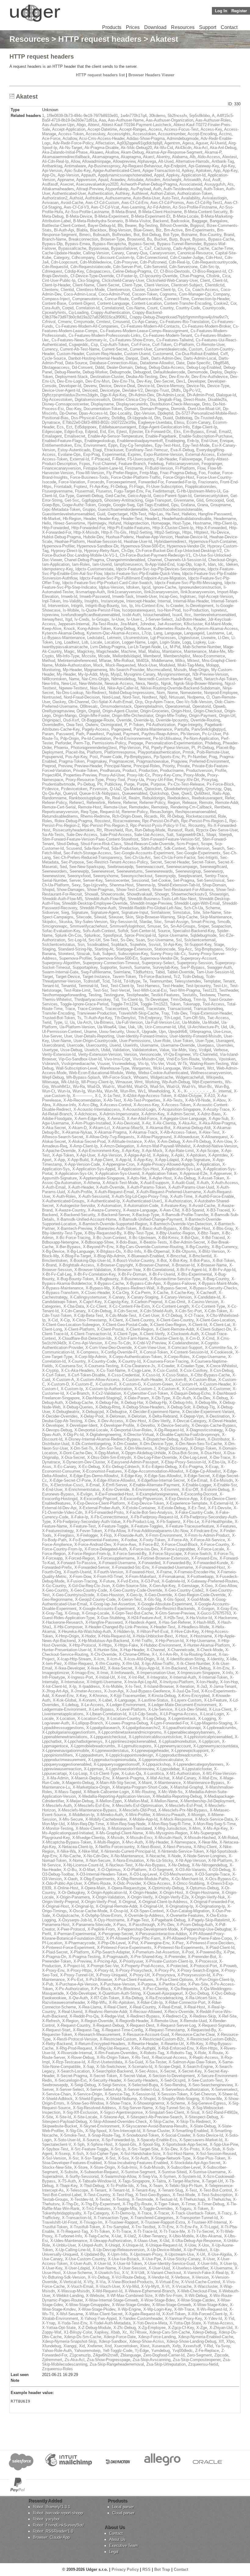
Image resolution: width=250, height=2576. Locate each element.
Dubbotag (184, 418)
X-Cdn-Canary (73, 1311)
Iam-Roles (81, 564)
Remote (206, 803)
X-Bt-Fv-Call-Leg (57, 1274)
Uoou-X (133, 1032)
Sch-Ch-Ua (193, 908)
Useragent (225, 1041)
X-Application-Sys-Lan (181, 1169)
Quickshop (159, 793)
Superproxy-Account (198, 958)
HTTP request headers (100, 39)
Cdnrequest (52, 271)
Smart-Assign (176, 922)
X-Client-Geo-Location (215, 1320)
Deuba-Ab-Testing (142, 377)
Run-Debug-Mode (150, 830)
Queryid (70, 793)
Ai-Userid (218, 143)
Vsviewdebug (124, 1064)
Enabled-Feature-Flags (62, 441)
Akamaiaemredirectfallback (66, 157)
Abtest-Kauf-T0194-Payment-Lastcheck (136, 125)
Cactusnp (162, 248)
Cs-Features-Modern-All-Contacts (150, 326)
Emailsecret (75, 436)
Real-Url (119, 798)
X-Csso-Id (151, 1375)
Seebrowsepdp (120, 867)
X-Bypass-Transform (60, 1293)
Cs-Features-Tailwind (175, 340)
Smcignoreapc (55, 926)
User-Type (204, 1041)
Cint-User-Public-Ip (59, 280)
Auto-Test (170, 198)
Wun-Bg (222, 1086)
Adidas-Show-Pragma (146, 138)
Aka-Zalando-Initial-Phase (65, 152)
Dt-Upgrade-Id (140, 418)
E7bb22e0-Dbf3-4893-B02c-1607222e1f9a (99, 422)
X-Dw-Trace (220, 1457)
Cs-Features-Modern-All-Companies (87, 326)
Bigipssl (197, 225)
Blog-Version (120, 230)
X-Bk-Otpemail (157, 1251)
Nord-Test (131, 697)
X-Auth (203, 1183)
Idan (212, 564)
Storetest (66, 954)
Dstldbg (118, 418)
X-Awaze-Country (70, 1210)
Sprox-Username (173, 935)
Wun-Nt (111, 1091)
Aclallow (70, 138)
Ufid (182, 1027)
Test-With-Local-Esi (150, 990)
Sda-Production (125, 848)
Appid (159, 175)
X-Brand (49, 1265)
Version (130, 1054)
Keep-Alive (52, 629)
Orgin (81, 711)
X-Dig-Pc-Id (73, 1435)
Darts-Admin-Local (200, 358)
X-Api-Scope (207, 1151)
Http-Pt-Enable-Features (129, 528)
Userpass (206, 1045)
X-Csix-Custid (165, 1370)
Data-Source (76, 363)
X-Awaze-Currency (104, 1210)
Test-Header (173, 986)
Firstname (134, 468)
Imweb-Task (123, 596)
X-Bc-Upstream (142, 1238)
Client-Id (220, 280)
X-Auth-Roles (64, 1196)
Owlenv (92, 725)
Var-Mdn (179, 1050)
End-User (209, 441)
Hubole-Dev (93, 537)
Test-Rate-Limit (77, 990)
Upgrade (149, 1032)
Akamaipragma (105, 157)
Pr (184, 757)
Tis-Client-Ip (132, 999)
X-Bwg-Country (216, 1279)
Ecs (60, 427)
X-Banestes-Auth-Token (115, 1228)
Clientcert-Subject (187, 285)
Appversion (86, 180)
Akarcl (149, 157)
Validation (121, 1050)
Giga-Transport (158, 500)
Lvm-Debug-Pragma (108, 647)
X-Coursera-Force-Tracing (166, 1361)
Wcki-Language (167, 1068)
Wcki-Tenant (194, 1068)
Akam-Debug (132, 152)
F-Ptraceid (101, 459)
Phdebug (213, 743)
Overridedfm (53, 725)
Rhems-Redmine (95, 816)
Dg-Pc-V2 (192, 390)
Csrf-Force (140, 345)
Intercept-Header (141, 601)
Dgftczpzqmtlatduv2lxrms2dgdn (70, 395)
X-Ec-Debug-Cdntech (121, 1467)
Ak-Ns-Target (71, 148)
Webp (131, 1073)
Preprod (49, 766)
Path (80, 734)
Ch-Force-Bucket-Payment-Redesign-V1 (155, 555)
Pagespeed (121, 729)
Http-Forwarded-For (88, 528)
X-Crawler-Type (190, 1366)
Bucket (161, 239)
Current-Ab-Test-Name (80, 349)
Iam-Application (56, 564)
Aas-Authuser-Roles (213, 120)
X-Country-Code (102, 1361)
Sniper (203, 926)
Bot (137, 235)
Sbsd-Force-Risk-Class (101, 844)
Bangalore (219, 221)
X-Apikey (161, 1155)
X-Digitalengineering (104, 1435)
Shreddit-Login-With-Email (197, 903)
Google (104, 505)
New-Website (91, 683)
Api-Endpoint (175, 166)
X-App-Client (102, 1160)
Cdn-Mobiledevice (96, 262)
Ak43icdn (183, 148)
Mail (142, 651)
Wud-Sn (157, 1086)
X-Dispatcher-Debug (160, 1439)
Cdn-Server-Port (127, 267)
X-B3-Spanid (193, 1210)
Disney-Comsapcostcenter (65, 404)
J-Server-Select (159, 619)
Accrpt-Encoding (202, 134)
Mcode (104, 656)
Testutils (189, 995)
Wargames (141, 1068)
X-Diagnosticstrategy (204, 1430)
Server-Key (93, 880)
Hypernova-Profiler (58, 546)
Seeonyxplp (165, 876)
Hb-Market (51, 519)
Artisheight (172, 180)
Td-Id (116, 981)
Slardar (145, 922)
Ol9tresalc (89, 706)
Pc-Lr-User (211, 734)
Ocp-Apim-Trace (159, 702)
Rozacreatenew (126, 821)
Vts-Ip (143, 1064)
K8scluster (193, 624)
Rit (162, 816)
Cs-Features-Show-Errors (132, 340)
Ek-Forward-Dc (158, 432)
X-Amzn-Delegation (117, 1146)
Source (164, 931)
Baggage (200, 221)
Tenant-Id (50, 986)
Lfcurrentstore (136, 638)
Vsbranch (50, 1064)
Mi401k (143, 661)
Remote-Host (90, 807)
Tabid (160, 972)
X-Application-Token (159, 1174)
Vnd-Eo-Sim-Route (183, 1059)
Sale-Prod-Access (116, 835)
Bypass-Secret (141, 244)
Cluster (138, 290)
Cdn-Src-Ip (209, 267)
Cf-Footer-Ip (127, 276)
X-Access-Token (176, 1105)
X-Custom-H (186, 1384)
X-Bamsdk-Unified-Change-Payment (150, 1219)
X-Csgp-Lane (139, 1370)
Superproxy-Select (158, 963)
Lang (158, 633)
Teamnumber (161, 981)
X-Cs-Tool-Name (111, 1370)
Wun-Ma (95, 1091)
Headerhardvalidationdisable (187, 519)
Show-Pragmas (100, 890)
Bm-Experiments (200, 230)
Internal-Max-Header (191, 601)
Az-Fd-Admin (159, 207)
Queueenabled (135, 793)
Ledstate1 (96, 638)
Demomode (198, 372)
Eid (103, 432)
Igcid (146, 587)
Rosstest (102, 821)
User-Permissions (135, 1041)
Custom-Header (70, 354)
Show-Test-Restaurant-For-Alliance (183, 890)
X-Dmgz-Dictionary (171, 1448)
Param (48, 734)
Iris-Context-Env (149, 606)
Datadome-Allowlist (157, 363)
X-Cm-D (193, 1338)
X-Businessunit (134, 1279)
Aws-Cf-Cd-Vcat (105, 207)
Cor (233, 303)
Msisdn (180, 670)
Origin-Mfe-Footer (94, 716)
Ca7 (148, 248)
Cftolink (213, 276)
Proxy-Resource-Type (85, 780)
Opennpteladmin (148, 706)
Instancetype (112, 601)
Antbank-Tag (223, 161)
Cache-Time (222, 248)
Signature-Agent (105, 912)
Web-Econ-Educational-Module (96, 1073)
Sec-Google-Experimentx (198, 853)
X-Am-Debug (169, 1141)
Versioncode (150, 1054)
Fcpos (85, 464)
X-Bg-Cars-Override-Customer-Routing (150, 1247)
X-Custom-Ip (72, 1389)
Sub (96, 954)
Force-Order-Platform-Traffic (136, 477)
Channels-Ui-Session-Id (185, 560)
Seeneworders (55, 871)
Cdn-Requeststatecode (91, 267)
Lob (85, 642)
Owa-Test (75, 725)
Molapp (212, 665)
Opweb (219, 706)
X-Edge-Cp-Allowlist (203, 1471)
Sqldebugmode (203, 935)
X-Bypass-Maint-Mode (218, 1283)
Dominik (178, 409)
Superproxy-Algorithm (61, 963)
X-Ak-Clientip (164, 1123)
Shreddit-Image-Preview (151, 903)
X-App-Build (78, 1160)
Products (112, 27)
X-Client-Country (140, 1320)
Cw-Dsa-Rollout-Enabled (197, 354)
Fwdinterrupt (164, 491)
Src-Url (95, 940)
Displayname (102, 404)
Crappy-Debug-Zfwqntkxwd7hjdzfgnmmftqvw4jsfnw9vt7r (179, 317)
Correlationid (113, 308)
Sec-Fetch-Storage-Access (87, 853)
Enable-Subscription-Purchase (206, 436)
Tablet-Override (180, 972)
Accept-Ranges (133, 129)
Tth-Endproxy (150, 1018)
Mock (98, 665)
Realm (134, 798)
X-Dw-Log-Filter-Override (155, 1457)
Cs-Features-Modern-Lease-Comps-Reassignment (144, 331)
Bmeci (85, 235)
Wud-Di (94, 1086)
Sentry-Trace (216, 876)
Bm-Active (173, 230)
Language (173, 633)
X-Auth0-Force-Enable (214, 1196)
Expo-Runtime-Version (163, 454)
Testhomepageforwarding (64, 995)
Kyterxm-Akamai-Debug (63, 633)
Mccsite (89, 656)
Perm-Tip (82, 743)
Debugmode (120, 372)
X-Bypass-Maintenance (63, 1288)
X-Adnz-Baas (209, 1114)
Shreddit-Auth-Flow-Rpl (105, 899)
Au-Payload (141, 189)
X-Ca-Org (120, 1293)
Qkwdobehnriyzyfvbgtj (184, 789)
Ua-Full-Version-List (162, 1022)
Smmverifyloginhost (127, 926)
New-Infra (50, 683)
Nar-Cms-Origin (95, 679)
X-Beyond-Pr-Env (98, 1247)
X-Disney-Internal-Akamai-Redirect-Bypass (102, 1439)
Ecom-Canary (198, 422)
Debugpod (142, 372)
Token (175, 1004)
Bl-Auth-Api (64, 230)
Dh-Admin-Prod (200, 395)
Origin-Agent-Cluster (120, 711)
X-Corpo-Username (209, 1357)
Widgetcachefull (190, 1077)
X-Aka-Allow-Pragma (217, 1123)
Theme (223, 995)
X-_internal (222, 1091)
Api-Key (228, 166)
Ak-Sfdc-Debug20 (136, 148)
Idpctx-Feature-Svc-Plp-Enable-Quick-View (142, 574)
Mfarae (105, 661)
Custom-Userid (137, 354)
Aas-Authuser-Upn (58, 125)
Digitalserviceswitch (92, 400)
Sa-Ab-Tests (53, 835)
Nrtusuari (177, 697)
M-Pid (175, 647)
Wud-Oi (141, 1086)
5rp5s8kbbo (200, 116)
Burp (173, 239)
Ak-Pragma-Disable (102, 148)
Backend (161, 221)
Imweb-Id (69, 596)
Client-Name (83, 285)
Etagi (97, 450)
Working (152, 1082)
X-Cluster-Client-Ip (167, 1338)
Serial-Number (54, 880)
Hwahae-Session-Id (104, 541)
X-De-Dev (202, 1398)
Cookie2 (221, 303)
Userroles (225, 1045)
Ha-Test (172, 514)
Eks (177, 432)
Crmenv (65, 322)
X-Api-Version (110, 1155)
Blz (159, 230)
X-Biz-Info (132, 1251)
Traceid (137, 1009)
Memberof (152, 656)
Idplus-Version (111, 587)
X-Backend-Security (78, 1215)
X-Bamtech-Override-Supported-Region (113, 1224)
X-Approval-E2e (193, 1174)
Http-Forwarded (55, 528)
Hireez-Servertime (69, 523)
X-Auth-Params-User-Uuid (191, 1187)
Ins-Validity (72, 601)
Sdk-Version (199, 848)
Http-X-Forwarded (211, 528)
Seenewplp (79, 871)
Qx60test (202, 793)
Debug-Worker (95, 372)
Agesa (188, 143)
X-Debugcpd (93, 1412)
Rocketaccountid (201, 816)
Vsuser (103, 1064)
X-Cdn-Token (216, 1311)
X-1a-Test (112, 1096)
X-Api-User (86, 1155)
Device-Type (218, 386)
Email (211, 432)
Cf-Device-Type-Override (92, 276)
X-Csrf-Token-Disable (86, 1375)
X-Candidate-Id (207, 1297)
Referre (114, 803)
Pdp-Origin (70, 738)
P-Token (136, 725)
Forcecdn (96, 482)
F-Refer (119, 459)
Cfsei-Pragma (192, 276)
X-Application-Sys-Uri (74, 1174)
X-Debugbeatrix (66, 1412)
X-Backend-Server (114, 1215)
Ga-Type (67, 496)
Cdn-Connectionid (152, 258)
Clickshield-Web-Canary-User (172, 280)
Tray (165, 1013)
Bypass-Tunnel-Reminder (179, 244)
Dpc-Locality (121, 413)
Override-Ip (144, 720)
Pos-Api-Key (76, 757)
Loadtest (72, 642)
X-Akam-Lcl (99, 1128)
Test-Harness (148, 986)
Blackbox (98, 230)
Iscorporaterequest (138, 610)
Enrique (227, 441)
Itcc (188, 615)
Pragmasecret (121, 761)
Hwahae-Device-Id (191, 537)
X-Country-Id (129, 1361)
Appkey (173, 175)
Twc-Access (218, 1018)
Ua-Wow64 (107, 1027)
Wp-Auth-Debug (176, 1082)
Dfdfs (176, 390)
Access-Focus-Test (181, 129)
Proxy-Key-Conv (167, 775)
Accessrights (119, 134)
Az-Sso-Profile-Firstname (195, 207)
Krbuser (144, 629)
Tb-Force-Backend (155, 977)
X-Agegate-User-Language (183, 1119)
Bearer (131, 225)
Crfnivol (49, 322)
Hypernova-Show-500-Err (143, 546)
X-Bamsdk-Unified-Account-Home (86, 1219)
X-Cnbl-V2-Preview (149, 1343)
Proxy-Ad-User (112, 775)
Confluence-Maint (146, 299)
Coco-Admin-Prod (114, 294)
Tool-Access (213, 1004)
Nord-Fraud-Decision (82, 697)
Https (187, 532)
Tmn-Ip (200, 999)
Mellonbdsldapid (127, 656)
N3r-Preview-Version (210, 674)
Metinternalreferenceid (77, 661)
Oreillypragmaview (58, 711)
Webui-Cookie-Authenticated (163, 1073)
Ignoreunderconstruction (200, 587)
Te (145, 981)
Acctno (225, 134)
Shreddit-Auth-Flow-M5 (62, 899)
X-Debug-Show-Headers (144, 1407)
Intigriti (77, 606)
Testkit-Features (165, 995)
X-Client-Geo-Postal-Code (125, 1325)
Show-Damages (71, 890)
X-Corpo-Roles (177, 1357)
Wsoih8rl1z (61, 1086)
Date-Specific (199, 363)
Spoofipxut (112, 935)
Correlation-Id (88, 308)
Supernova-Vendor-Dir (159, 958)
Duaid (168, 418)
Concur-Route (117, 299)
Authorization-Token (195, 193)
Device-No (196, 386)
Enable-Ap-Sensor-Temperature (115, 436)
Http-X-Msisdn (86, 532)
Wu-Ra (79, 1086)
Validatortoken (145, 1050)
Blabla (82, 230)
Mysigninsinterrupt (174, 674)
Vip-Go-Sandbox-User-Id (80, 1059)
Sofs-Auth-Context (99, 931)
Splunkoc (92, 935)
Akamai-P (213, 152)
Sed (63, 867)
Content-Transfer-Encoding (188, 303)
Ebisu (179, 422)
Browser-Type (113, 239)
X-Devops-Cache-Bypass (214, 1425)
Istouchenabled (156, 615)
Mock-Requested (120, 665)
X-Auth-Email (54, 1187)
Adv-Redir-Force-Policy (73, 143)
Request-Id (110, 812)
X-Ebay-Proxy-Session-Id (183, 1462)
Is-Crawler (175, 606)
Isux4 (177, 615)
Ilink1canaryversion (124, 592)
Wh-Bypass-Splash (83, 1077)
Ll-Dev (223, 638)
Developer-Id (70, 386)
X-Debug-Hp (156, 1402)
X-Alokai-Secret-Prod (87, 1141)
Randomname (54, 798)
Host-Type (182, 523)
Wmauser (124, 1082)
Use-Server (52, 1036)
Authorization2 (55, 198)
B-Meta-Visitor (138, 221)
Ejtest (122, 432)
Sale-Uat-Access (149, 835)
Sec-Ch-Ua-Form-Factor (174, 857)
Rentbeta (222, 807)
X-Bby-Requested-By (103, 1233)
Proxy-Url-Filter (159, 780)
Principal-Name (118, 766)
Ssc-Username (160, 940)
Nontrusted (52, 697)
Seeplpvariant (190, 876)
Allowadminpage (96, 161)
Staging (49, 949)
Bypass (199, 239)
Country (167, 308)
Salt (170, 835)
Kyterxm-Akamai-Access (216, 629)
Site (196, 912)
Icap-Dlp (184, 564)
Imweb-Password (95, 596)
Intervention (58, 606)
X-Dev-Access (110, 1421)
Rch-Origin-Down (127, 816)
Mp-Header (72, 670)
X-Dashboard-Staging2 (102, 1398)
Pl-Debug (206, 748)
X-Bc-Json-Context (109, 1238)
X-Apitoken (196, 1155)
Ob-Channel (79, 702)
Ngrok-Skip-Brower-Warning (198, 683)
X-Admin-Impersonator (119, 1114)
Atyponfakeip (117, 189)
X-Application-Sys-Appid (94, 1169)
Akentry (163, 157)
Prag (213, 757)
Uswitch (91, 1050)
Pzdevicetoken (74, 789)
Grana (203, 505)
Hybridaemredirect (170, 541)
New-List (69, 683)
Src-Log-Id (77, 940)
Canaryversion (162, 253)
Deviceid (90, 390)
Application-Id (193, 175)
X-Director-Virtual (139, 1435)
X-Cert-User (149, 1315)
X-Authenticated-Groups (63, 1201)
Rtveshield (114, 830)
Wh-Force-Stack (117, 1077)
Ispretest (219, 610)
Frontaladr (63, 487)
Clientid (67, 290)
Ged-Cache (115, 496)
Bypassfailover (124, 248)
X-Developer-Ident (82, 1425)
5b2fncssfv (177, 116)
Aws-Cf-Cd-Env (135, 203)
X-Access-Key (146, 1105)
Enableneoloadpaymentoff (140, 441)
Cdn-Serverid (155, 267)
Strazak (83, 954)
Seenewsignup (188, 871)
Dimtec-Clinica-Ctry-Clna (134, 400)
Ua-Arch (84, 1022)
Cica (226, 276)
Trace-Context (90, 1009)
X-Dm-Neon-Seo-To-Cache (199, 1444)
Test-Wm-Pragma (185, 990)
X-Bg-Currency (224, 1247)
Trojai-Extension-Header (211, 1013)
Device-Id (146, 386)
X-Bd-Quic (190, 1238)
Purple (143, 784)
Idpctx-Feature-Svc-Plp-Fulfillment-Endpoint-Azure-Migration (133, 578)
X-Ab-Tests (173, 1100)
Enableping (175, 441)
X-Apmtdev (218, 1155)
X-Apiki (177, 1155)
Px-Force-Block (220, 784)
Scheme (213, 908)
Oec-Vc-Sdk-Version (194, 702)
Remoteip (160, 807)
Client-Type (132, 285)
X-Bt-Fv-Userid (162, 1274)
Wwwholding (159, 1091)
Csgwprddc (79, 345)
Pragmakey (97, 761)
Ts (79, 1018)
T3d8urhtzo (143, 972)
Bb (120, 225)
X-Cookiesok (222, 1352)
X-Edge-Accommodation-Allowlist (154, 1471)
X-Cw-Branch (78, 1393)
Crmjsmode (84, 322)
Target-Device (68, 977)
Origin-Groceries (155, 711)
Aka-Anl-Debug (223, 148)
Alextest (230, 157)
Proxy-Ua (136, 780)
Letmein (114, 638)
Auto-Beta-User (146, 198)
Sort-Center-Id (143, 931)
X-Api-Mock (152, 1151)
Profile (221, 770)
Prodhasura (110, 770)
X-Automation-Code (141, 1206)
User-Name (61, 1041)
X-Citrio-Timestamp (89, 1320)
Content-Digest (82, 303)
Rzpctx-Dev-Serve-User (217, 830)
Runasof (175, 830)
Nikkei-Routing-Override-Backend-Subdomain (180, 688)
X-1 (98, 1096)
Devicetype (110, 390)
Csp (94, 345)
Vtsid (171, 1064)
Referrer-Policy (152, 803)
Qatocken (153, 789)
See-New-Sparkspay (87, 867)
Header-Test (132, 519)
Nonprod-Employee (221, 693)
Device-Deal (124, 386)
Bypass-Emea (77, 244)
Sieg (65, 912)
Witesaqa (50, 1082)
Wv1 (142, 1091)
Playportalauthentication (159, 752)
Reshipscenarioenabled (196, 812)
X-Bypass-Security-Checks (213, 1288)
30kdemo (157, 116)
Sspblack (119, 945)
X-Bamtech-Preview (74, 1228)
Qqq (227, 789)
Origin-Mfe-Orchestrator (132, 716)
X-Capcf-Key (90, 1302)
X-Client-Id (198, 1325)
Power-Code (111, 757)
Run (129, 830)
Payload (114, 734)
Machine (129, 651)
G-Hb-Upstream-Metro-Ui (199, 491)
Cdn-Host (214, 258)
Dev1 (181, 381)
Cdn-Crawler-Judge (187, 258)
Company (221, 294)
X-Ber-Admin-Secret (187, 1242)
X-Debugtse (116, 1412)
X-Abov (219, 1100)
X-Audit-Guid (183, 1183)
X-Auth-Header (81, 1187)
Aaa (102, 120)
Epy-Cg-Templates (136, 445)
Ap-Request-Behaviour (142, 166)
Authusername (118, 198)
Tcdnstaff (91, 981)
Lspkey (200, 642)
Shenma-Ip (146, 885)
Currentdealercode (170, 349)
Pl (193, 748)
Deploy (216, 372)
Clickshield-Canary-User (123, 280)
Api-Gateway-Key (204, 166)
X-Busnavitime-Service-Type (175, 1279)
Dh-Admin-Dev (141, 395)
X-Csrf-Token (54, 1375)
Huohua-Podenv (120, 537)
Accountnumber (172, 134)
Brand (229, 235)
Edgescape (52, 432)
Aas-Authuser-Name (126, 120)
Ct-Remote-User (210, 345)
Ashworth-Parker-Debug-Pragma (149, 184)
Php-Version (130, 748)
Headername (225, 519)
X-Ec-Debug (89, 1467)
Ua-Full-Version (129, 1022)
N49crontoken (54, 679)
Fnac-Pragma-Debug (178, 473)
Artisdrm (153, 180)
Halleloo (189, 514)
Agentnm (172, 143)
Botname (189, 235)
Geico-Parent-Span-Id (172, 496)
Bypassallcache (72, 248)
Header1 (152, 519)
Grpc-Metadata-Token (61, 509)
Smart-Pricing (203, 922)
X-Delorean (116, 1416)
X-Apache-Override (59, 1151)
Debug (141, 367)
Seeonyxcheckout (137, 876)
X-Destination (218, 1416)
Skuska (66, 922)
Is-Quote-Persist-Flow (100, 610)
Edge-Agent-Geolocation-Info (164, 427)
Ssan (140, 940)
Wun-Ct (49, 1091)
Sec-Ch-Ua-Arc (138, 857)
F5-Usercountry (141, 459)
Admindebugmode (183, 138)
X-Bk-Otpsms (184, 1251)
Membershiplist (177, 656)
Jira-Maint (129, 624)
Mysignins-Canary (139, 674)
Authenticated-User (69, 193)
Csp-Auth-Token (114, 345)
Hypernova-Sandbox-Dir (98, 546)
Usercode (75, 1045)
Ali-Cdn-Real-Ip (55, 161)
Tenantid (68, 986)
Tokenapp (191, 1004)
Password (65, 734)
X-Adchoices (86, 1114)
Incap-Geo (168, 596)
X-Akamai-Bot (158, 1128)
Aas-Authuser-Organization (170, 120)
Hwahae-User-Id (138, 541)
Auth (157, 189)
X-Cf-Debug (172, 1315)
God (230, 500)
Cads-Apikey (184, 248)
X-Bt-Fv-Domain (132, 1274)
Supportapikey (85, 967)
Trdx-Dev (179, 1013)
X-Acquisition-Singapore (179, 1109)
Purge (129, 784)
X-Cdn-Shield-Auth (156, 1311)
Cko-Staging (89, 280)
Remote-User (115, 807)
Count (152, 308)
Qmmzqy (213, 789)
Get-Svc (72, 500)
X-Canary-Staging (143, 1297)
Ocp (139, 702)
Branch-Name (54, 239)
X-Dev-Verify (159, 1421)
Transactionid (179, 1009)
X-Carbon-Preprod (146, 1302)
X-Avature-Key (173, 1206)
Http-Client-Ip (225, 523)
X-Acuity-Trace (216, 1109)
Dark (145, 358)
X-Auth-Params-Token (146, 1187)
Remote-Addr (227, 803)
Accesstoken (144, 134)
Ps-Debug (86, 784)
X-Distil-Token (193, 1439)
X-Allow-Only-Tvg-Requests (110, 1137)
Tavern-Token (124, 977)
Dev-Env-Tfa (123, 381)
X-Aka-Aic (187, 1123)
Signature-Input (135, 912)
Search (218, 848)
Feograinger (212, 464)
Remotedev (139, 807)
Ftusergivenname (57, 491)
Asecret (67, 184)
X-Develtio (146, 1425)
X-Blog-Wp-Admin (109, 1256)
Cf (156, 271)
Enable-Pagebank (161, 436)
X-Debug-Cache (79, 1402)
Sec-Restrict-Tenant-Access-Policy (117, 862)
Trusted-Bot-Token (58, 1018)
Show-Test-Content (133, 890)
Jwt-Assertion (169, 624)
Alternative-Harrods (193, 161)
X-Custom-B (176, 1380)
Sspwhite (138, 945)
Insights (91, 601)
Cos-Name (136, 308)
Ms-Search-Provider (127, 670)
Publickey (113, 784)
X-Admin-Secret (181, 1114)
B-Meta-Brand (124, 212)
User (68, 1036)
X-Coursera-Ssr (69, 1366)
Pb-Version (190, 734)
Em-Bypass (194, 432)
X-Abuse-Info (64, 1105)
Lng (58, 642)
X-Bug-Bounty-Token (75, 1279)
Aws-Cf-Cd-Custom (102, 203)
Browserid (136, 239)
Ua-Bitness (104, 1022)
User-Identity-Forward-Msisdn (195, 1036)
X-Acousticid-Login (139, 1109)
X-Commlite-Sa (218, 1348)
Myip (104, 674)
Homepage (161, 523)
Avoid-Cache (72, 203)
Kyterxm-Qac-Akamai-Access (113, 633)
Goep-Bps (51, 505)
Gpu (175, 505)
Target (48, 977)
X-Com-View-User (150, 1348)
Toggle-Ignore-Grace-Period (84, 1004)
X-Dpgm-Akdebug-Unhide (144, 1453)
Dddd (100, 367)
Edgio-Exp (73, 432)
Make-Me (217, 651)
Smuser (154, 926)
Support (208, 27)
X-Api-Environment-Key (99, 1151)
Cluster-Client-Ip (161, 290)
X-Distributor (218, 1439)
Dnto (206, 404)
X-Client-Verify (152, 1334)
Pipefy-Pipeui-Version (170, 748)
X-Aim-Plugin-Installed (91, 1123)
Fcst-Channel (104, 464)
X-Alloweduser (186, 1137)
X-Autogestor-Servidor (75, 1206)
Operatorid (202, 706)
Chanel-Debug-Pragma (84, 560)
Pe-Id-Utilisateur (167, 738)
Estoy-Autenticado (74, 450)
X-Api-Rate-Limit (179, 1151)
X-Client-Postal (110, 1329)
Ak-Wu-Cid (163, 148)
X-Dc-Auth (182, 1398)
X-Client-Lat (220, 1325)
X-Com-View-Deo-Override (109, 1348)
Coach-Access (205, 290)
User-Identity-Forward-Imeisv (142, 1036)
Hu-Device (220, 532)
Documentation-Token (103, 409)
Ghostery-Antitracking (123, 500)
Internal (164, 601)
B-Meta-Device (79, 216)
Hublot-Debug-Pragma (61, 537)
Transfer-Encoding (58, 1013)
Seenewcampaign (182, 867)
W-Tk (182, 1064)
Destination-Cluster (107, 377)
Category (61, 258)
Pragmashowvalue (152, 761)
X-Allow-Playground (154, 1137)
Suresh (125, 967)
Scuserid (74, 848)
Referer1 (77, 803)
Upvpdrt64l (178, 1032)
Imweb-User (146, 596)
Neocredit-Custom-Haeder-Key (164, 679)
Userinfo (130, 1045)
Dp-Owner (68, 413)
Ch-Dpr (127, 551)
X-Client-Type (125, 1334)
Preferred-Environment (209, 761)
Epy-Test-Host (168, 445)
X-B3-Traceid (218, 1210)
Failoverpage (191, 459)
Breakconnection (83, 239)
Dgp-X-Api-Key (113, 395)
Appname (66, 180)
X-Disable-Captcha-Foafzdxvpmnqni (188, 1435)
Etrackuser (114, 450)
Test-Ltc (220, 986)
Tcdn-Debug (193, 977)
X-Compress (87, 1352)
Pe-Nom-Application (201, 738)
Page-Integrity (190, 725)
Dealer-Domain (120, 367)
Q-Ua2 (115, 789)
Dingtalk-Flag (170, 400)
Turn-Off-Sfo (194, 1018)
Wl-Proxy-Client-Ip (97, 1082)
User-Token (183, 1041)
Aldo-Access (209, 157)
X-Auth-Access (225, 1183)
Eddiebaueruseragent (118, 427)
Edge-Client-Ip (205, 427)
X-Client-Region (140, 1329)
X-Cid (53, 1320)
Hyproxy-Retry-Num (102, 551)
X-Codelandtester (183, 1343)
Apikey (188, 171)
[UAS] (35, 22)
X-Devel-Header (222, 1421)
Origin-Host (181, 711)
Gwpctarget (118, 514)
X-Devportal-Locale (91, 1430)
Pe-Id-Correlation (96, 738)
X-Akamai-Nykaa (77, 1132)
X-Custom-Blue (202, 1380)
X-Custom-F (106, 1384)
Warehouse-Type (114, 1068)
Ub (140, 1027)
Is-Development (200, 606)
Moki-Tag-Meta (191, 665)
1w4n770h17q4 (134, 116)
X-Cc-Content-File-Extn (129, 1306)
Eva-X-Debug (182, 450)
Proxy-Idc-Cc (138, 775)
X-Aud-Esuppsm (155, 1183)
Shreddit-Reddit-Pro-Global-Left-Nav (150, 908)
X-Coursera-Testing (101, 1366)
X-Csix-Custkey (194, 1370)
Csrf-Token (162, 345)
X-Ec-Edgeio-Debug (159, 1467)
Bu (149, 239)
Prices (133, 27)
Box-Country (211, 235)
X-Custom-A (63, 1380)
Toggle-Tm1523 (154, 1004)
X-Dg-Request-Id (169, 1430)
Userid (115, 1045)
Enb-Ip (193, 441)
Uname (90, 1032)
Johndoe (147, 624)
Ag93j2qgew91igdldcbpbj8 (139, 143)
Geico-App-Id (139, 496)
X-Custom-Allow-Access (98, 1380)
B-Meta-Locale (186, 216)
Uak (132, 1027)
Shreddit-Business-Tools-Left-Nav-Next (162, 899)
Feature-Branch (132, 464)
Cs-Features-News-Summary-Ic (79, 340)
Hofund (115, 523)
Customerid (163, 354)
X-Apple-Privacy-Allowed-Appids (165, 1164)
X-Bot (162, 1261)
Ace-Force (51, 138)
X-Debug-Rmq (108, 1407)
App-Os (49, 175)
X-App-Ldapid (167, 1160)
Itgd (69, 619)
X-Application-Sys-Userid (117, 1174)
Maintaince (172, 651)
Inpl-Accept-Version (216, 596)
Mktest (193, 661)
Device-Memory (170, 386)
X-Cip (65, 1320)
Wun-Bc (205, 1086)
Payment (131, 734)
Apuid (103, 180)
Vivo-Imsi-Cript (117, 1059)
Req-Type (89, 812)
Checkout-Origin (222, 560)
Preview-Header (88, 766)
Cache (204, 248)
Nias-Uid (97, 688)
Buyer (185, 239)
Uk (232, 1027)
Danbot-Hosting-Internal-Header (96, 358)
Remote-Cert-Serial (59, 807)
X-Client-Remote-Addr (175, 1329)
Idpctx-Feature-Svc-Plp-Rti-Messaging (188, 583)
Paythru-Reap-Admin (160, 734)
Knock (69, 629)
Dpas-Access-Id (93, 413)
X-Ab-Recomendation (82, 1100)
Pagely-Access (95, 729)
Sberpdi (225, 835)
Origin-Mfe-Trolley (171, 716)
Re (107, 798)
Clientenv (50, 290)
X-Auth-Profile (80, 1192)
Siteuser (116, 917)
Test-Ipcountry (198, 986)
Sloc (158, 922)
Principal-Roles (147, 766)
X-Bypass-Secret (172, 1288)
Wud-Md (125, 1086)
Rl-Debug (175, 816)
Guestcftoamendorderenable (123, 509)
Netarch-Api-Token (221, 679)
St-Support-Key (198, 945)
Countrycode (214, 308)
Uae (122, 1027)
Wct (211, 1068)
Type (58, 1022)
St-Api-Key (173, 945)
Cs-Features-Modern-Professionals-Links (105, 335)
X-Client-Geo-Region (168, 1325)
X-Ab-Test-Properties (142, 1100)
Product (129, 770)
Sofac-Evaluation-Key (61, 931)
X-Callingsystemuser (88, 1297)
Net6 (198, 679)
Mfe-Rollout (124, 661)
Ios (124, 606)
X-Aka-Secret (54, 1128)
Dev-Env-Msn (97, 381)
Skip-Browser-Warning (155, 917)
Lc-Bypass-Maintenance (63, 638)
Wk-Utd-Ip (70, 1082)
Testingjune (114, 995)
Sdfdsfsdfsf (151, 848)
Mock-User (147, 665)
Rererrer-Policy (135, 812)
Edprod (91, 432)
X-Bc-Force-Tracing (73, 1238)
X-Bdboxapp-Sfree (97, 1242)
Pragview (179, 761)
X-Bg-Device (53, 1251)
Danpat (132, 358)
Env (78, 445)
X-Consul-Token (154, 1352)
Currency (50, 349)
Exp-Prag (91, 454)
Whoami (141, 1077)
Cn (180, 290)
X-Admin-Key (153, 1114)
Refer (230, 798)
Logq (187, 642)
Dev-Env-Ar (179, 377)
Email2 (225, 432)
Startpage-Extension (134, 949)
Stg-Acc (185, 949)
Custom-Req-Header (104, 354)
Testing (95, 995)
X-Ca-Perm (141, 1293)
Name (74, 679)
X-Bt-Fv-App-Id (222, 1270)
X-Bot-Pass (200, 1261)
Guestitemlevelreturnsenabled (68, 514)
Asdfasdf (50, 184)
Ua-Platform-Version (77, 1027)
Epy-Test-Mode (196, 445)
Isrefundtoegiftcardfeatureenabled (90, 615)
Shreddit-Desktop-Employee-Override (95, 903)
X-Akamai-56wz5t (128, 1128)
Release (189, 803)
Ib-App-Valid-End (160, 564)
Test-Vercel (120, 990)
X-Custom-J (145, 1389)
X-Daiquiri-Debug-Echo (190, 1393)
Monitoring (51, 670)
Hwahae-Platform (70, 541)
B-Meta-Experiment (112, 216)
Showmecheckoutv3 (189, 894)
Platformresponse (120, 752)
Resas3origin (161, 812)
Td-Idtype (132, 981)
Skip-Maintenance (216, 917)
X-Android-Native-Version (215, 1146)
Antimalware (75, 166)
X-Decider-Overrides (60, 1416)
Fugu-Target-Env (129, 491)
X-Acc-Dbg (88, 1105)
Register (239, 11)
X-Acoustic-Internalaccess (97, 1109)
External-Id (79, 459)
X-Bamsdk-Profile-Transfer (185, 1215)
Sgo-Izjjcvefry (95, 885)
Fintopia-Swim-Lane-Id (103, 468)
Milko (180, 661)
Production (148, 770)
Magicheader (107, 651)
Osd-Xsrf (71, 720)
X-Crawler (166, 1366)
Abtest (94, 125)
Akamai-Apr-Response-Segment (174, 152)
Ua (72, 1022)
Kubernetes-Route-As (172, 629)
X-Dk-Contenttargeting (91, 1444)
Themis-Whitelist (57, 999)
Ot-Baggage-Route (98, 720)
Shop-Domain (214, 885)
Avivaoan (50, 203)
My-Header (66, 674)
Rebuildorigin (154, 798)
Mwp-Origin (199, 670)
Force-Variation (72, 482)
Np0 (163, 697)
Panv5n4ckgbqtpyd (208, 729)
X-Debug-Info (181, 1402)
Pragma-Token (72, 761)
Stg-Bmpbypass (209, 949)
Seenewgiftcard (213, 867)
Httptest (201, 532)
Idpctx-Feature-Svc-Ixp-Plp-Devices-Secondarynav (161, 569)
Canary (118, 253)
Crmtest (103, 322)
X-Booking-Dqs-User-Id (90, 1261)
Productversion (199, 770)
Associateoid (191, 184)
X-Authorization (178, 1201)
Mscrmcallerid (159, 670)
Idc (221, 564)
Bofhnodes (122, 235)
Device (105, 386)
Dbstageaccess (56, 367)
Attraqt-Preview (90, 189)
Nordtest (150, 697)
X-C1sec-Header (95, 1293)
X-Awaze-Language (140, 1210)
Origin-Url (227, 716)
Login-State (170, 642)
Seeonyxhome (106, 876)
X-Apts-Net (137, 1178)
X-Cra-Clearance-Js (138, 1366)
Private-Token (85, 770)
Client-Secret (108, 285)
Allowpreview (124, 161)
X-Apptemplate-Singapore (102, 1178)
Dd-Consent (82, 367)
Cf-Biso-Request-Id (209, 271)
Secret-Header (177, 862)
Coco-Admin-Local (80, 294)
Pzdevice (50, 789)
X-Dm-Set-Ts (82, 1448)
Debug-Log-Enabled (204, 367)
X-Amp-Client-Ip (84, 1146)
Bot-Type (171, 235)
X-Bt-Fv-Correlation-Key (95, 1274)
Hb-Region (72, 519)
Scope (207, 844)
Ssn (81, 945)
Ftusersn (104, 491)
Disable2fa (217, 400)
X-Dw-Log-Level (193, 1457)
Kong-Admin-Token (94, 629)
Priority (169, 766)
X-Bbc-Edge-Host (195, 1228)
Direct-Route (195, 400)
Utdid (105, 1050)
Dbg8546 (221, 363)
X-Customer (220, 1389)
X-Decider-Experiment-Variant (208, 1412)
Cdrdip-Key (74, 271)
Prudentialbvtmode (59, 784)
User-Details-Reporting (94, 1036)
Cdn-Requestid (55, 267)
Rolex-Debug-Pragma (73, 821)
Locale (96, 642)
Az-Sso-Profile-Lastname (87, 212)
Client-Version (156, 285)
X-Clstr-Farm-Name (131, 1338)
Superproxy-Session (195, 963)
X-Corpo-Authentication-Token (135, 1357)
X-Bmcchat (176, 1256)
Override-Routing (205, 720)
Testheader (229, 990)
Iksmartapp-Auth (90, 592)
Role (222, 816)
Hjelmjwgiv (97, 523)
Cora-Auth (51, 308)
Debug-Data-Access (166, 367)
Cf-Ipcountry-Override (159, 276)
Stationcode (165, 949)
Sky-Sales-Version (91, 922)
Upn (162, 1032)
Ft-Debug (119, 487)
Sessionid (140, 880)
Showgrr (162, 894)
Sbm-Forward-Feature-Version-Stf (170, 839)
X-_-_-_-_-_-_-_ (197, 1091)
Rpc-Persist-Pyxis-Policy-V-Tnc (158, 825)
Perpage (136, 743)
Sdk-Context (175, 848)
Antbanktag (52, 166)
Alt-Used (166, 161)
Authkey (122, 193)
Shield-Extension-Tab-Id (179, 885)
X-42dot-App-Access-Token (147, 1096)
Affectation (105, 143)
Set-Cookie (161, 880)
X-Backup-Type (146, 1215)
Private (183, 766)
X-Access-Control (116, 1105)
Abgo (81, 125)
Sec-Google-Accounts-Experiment (144, 853)
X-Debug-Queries (78, 1407)
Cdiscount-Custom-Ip (116, 258)
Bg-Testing (148, 225)
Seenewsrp (213, 871)
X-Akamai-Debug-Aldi (192, 1128)
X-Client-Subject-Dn (214, 1329)
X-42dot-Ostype (188, 1096)
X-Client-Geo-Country (175, 1320)
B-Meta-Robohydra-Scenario (98, 221)
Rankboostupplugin (86, 798)
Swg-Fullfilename (96, 972)
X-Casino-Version (203, 1302)
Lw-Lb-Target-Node (144, 647)
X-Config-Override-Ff (119, 1352)
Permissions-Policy (109, 743)
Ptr (100, 784)
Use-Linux (222, 1032)
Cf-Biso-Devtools (175, 271)
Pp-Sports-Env (166, 757)
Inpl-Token (51, 601)
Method (49, 661)
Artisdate (135, 180)
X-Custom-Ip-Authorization (109, 1389)
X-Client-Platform (79, 1329)
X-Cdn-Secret (126, 1311)
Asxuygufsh (215, 184)
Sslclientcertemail (200, 940)
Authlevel (140, 193)
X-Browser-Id (183, 1265)
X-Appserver (221, 1174)
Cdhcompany (83, 258)
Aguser (202, 143)
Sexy (76, 885)
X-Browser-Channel (152, 1265)
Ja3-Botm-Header (190, 619)
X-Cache (161, 1293)
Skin (129, 917)
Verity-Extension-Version (100, 1054)
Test (104, 986)
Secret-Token (204, 862)
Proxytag (209, 780)
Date (180, 363)
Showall (91, 894)
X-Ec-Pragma (191, 1467)
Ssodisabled (98, 945)
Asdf (216, 180)
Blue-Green (143, 230)
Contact (229, 27)
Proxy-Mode (194, 775)
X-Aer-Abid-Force (142, 1119)
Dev (163, 377)
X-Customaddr (195, 1389)
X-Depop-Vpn (192, 1416)
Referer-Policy (54, 803)
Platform (94, 752)
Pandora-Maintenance (153, 729)
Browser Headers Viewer (151, 75)
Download (155, 27)
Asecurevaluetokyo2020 (97, 184)
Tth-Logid (172, 1018)
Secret (156, 862)
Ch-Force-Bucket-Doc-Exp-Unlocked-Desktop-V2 (179, 551)
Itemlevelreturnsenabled (215, 615)
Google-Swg (124, 505)
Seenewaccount (150, 867)
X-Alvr (150, 1141)
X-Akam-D (77, 1128)
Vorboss (209, 1059)
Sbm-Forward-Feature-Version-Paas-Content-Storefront (90, 839)
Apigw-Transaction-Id (161, 171)
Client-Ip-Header (56, 285)
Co (187, 290)
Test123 (209, 990)
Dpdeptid (165, 413)
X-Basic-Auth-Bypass (158, 1228)
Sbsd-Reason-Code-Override (149, 844)
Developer (196, 381)
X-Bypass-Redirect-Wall (133, 1288)
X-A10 (209, 1096)
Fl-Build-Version (159, 468)
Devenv (90, 386)
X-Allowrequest (214, 1137)
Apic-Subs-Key (77, 171)
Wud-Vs (189, 1086)
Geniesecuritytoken (211, 496)
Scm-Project (187, 844)
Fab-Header (167, 459)
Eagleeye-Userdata (155, 422)
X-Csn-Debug (221, 1370)
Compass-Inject (56, 299)
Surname (142, 967)
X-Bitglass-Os (109, 1251)
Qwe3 (186, 793)
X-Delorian (137, 1416)
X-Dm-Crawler (125, 1444)
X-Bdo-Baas (127, 1242)
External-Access (200, 454)
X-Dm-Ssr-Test (109, 1448)
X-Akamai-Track (143, 1132)
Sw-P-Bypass (193, 967)
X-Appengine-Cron (118, 1164)
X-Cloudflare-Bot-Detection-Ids (85, 1338)
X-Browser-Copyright (115, 1265)
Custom (196, 349)
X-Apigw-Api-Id (137, 1155)
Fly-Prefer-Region (122, 473)
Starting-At (104, 949)
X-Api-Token (63, 1155)
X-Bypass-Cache (109, 1283)
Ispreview (50, 615)
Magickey (86, 651)
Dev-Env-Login (70, 381)
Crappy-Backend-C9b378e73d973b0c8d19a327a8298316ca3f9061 (102, 315)
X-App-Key (143, 1160)
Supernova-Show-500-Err (116, 958)
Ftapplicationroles (201, 487)
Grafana (188, 505)
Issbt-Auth (131, 615)
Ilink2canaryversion (161, 592)
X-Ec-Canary (65, 1467)
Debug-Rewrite (67, 372)
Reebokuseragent (207, 798)
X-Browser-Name (212, 1265)
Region (174, 803)
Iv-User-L (135, 619)
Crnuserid (121, 322)
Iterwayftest (52, 619)
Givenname (184, 500)
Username (149, 1045)
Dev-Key (144, 381)
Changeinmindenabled (126, 560)
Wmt (139, 1082)
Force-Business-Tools (89, 477)
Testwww (207, 995)
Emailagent (52, 436)
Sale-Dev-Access (82, 835)
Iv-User (118, 619)
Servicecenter (117, 880)
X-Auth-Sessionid (94, 1196)
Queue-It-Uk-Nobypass (99, 793)
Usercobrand (53, 1045)
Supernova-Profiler (75, 958)
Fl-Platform (185, 468)
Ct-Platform (184, 345)
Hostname (202, 523)
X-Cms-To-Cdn (118, 1343)
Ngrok (166, 683)
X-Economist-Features (102, 1471)
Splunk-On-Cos (68, 935)
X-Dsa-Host (211, 1453)
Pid (146, 748)
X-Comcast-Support (185, 1348)
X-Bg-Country (197, 1247)
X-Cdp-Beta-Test (88, 1315)
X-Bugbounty (107, 1279)
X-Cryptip (50, 1370)
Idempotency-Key (57, 569)
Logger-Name (134, 642)
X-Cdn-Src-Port (188, 1311)
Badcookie (180, 221)
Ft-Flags (137, 487)
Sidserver (50, 912)
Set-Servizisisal (211, 880)
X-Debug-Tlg (204, 1407)
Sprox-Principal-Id (140, 935)
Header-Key (108, 519)
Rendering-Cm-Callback (191, 807)
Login (153, 642)
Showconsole (112, 894)
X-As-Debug (185, 1178)
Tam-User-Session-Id (215, 972)
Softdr (123, 931)
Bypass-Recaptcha (109, 244)
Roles (47, 821)
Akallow (112, 152)
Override (124, 720)
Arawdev (118, 180)
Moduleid (167, 665)
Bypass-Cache (221, 239)
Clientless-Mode (90, 290)
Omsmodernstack (116, 706)
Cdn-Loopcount (64, 262)
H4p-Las (156, 514)
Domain (131, 409)
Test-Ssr (100, 990)
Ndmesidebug (123, 679)
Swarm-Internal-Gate (60, 972)
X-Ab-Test (112, 1100)
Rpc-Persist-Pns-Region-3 (105, 825)
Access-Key (211, 129)
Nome (173, 693)
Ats (230, 184)
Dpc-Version (145, 413)
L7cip (146, 633)
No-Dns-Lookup (70, 693)
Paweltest (95, 734)
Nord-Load (111, 697)
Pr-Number (197, 757)
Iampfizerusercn (128, 564)
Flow (201, 468)
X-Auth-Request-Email (114, 1192)
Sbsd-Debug (67, 844)
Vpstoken (227, 1059)
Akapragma (131, 157)
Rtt (99, 830)
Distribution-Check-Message (175, 404)
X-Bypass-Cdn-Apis (144, 1283)
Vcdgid (205, 1050)
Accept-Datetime (102, 129)
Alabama (180, 157)
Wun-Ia (64, 1091)
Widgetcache (162, 1077)
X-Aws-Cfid (169, 1210)
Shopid (48, 890)
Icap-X (200, 564)
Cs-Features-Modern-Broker (206, 326)
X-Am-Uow (222, 1141)
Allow (75, 161)
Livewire (208, 638)
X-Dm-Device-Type (156, 1444)
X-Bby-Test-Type (139, 1233)
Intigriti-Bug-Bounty (102, 606)
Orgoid (94, 711)
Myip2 (116, 674)
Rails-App (221, 793)
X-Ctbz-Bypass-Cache (210, 1375)
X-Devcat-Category (189, 1421)
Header (90, 519)
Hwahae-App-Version (154, 537)
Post (94, 757)
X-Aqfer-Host (160, 1178)
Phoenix (61, 748)
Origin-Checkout (208, 711)
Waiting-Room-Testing (209, 1064)
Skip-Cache (187, 917)
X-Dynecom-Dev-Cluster (84, 1462)
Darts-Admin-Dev (166, 358)
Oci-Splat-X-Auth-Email (112, 702)
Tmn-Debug (181, 999)
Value (164, 1050)
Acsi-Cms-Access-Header (102, 138)
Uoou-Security (111, 1032)
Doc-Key (74, 409)
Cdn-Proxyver (126, 262)
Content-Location (147, 303)
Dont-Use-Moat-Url (204, 409)
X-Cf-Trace (194, 1315)
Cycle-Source (54, 358)
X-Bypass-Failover (180, 1283)
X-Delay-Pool (92, 1416)
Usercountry (96, 1045)
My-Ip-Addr (88, 674)
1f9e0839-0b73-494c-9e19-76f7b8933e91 (82, 116)
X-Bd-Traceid (213, 1238)
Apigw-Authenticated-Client (116, 171)
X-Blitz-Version (212, 1251)
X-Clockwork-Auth (183, 1334)
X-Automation (109, 1206)
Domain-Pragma (154, 409)
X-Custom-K (169, 1389)
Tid (116, 999)
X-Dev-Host (136, 1421)
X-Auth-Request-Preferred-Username (169, 1192)
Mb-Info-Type (68, 656)
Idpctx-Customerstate (94, 569)
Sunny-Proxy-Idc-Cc (168, 954)
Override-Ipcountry (172, 720)
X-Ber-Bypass (68, 1247)
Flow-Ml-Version (90, 473)
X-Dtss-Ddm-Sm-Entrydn (109, 1457)
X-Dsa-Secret (73, 1457)
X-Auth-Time (181, 1196)
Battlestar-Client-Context (64, 225)
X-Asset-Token (211, 1178)
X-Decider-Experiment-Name (154, 1412)
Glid (200, 500)
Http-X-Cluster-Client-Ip (173, 528)
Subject (109, 954)
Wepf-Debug (53, 1077)
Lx (165, 647)
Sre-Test (111, 940)
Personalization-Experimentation (174, 743)
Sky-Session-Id (123, 922)
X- (179, 1091)
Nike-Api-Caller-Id (123, 688)
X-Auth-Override (110, 1187)
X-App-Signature (196, 1160)
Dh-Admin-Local (170, 395)
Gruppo (89, 509)
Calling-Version (96, 253)
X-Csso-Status (175, 1375)
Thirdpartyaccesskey (92, 999)
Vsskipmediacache (78, 1064)
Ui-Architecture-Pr (203, 1027)
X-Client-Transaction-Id (91, 1334)
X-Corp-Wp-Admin (91, 1357)
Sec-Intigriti (208, 857)
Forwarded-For (151, 482)
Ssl (179, 940)
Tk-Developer (156, 999)
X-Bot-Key (178, 1261)
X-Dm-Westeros (138, 1448)
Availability (191, 198)
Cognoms (168, 294)
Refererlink (96, 803)
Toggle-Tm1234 (124, 1004)
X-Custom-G (130, 1384)
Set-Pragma (184, 880)
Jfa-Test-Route (105, 624)
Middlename (162, 661)
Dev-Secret (164, 381)
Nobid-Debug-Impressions (132, 693)
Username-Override (178, 1045)
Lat (229, 633)
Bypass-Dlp (52, 244)
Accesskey (95, 134)
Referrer (130, 803)
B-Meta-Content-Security (206, 212)
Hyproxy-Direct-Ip (66, 551)
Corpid (68, 308)
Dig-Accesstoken (57, 400)
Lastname (215, 633)
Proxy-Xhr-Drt (187, 780)
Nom (161, 693)
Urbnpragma (200, 1032)
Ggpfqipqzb (92, 500)
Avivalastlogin (214, 198)
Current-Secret (115, 349)
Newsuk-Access (119, 683)
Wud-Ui (173, 1086)
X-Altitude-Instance (125, 1141)
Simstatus (182, 912)
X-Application (208, 1164)
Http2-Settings (167, 532)
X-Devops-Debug (57, 1430)
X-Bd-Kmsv (168, 1238)
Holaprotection (136, 523)
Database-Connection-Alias (114, 363)
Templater (212, 981)
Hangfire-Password (215, 514)
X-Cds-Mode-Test (121, 1315)
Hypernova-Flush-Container (212, 541)
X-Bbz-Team (208, 1233)
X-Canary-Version (176, 1297)
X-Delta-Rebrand (163, 1416)
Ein (111, 432)
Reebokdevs (178, 798)
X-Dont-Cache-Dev (76, 1453)
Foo (202, 473)
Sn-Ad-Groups (183, 926)
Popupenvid (52, 757)
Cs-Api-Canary (145, 322)
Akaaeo (96, 152)
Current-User (141, 349)
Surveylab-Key (165, 967)
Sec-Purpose (72, 862)
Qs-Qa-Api (51, 793)
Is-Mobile (71, 610)
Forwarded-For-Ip (181, 482)
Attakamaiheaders (58, 189)
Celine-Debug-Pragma (132, 271)
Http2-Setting (141, 532)
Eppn (113, 445)
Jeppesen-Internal (74, 624)
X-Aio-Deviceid (126, 1123)
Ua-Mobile (191, 1022)
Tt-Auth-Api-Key (98, 1018)
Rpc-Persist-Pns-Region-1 (204, 821)
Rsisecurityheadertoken (73, 830)
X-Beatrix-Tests (153, 1242)
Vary (193, 1050)
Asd (207, 180)
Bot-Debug (151, 235)
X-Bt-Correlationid (159, 1270)
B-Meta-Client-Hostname (160, 212)
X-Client (116, 1320)
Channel (155, 560)
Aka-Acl (201, 148)
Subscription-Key (133, 954)
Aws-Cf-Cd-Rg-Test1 (204, 203)
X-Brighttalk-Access (77, 1265)
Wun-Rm (128, 1091)
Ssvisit (155, 945)
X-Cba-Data (74, 1306)
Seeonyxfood (79, 876)
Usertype (50, 1050)
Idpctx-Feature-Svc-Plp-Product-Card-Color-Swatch (107, 583)
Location (112, 642)
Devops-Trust (157, 390)
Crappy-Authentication (110, 312)
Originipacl (51, 720)
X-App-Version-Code (82, 1164)
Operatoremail (178, 706)
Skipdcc (49, 922)
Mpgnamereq (96, 670)
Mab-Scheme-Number (202, 647)
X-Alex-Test (209, 1132)
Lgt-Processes (163, 638)
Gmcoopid (215, 500)
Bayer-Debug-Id (102, 225)
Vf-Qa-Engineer (177, 1054)
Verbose (221, 1050)
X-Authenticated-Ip (103, 1201)
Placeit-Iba (75, 752)
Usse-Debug (71, 1050)
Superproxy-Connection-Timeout (111, 963)
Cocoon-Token (145, 294)
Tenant (229, 981)
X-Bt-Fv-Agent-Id (191, 1270)
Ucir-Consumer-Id (160, 1027)
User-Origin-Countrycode (95, 1041)
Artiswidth (192, 180)
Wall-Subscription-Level (77, 1068)
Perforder (63, 743)
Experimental (114, 454)
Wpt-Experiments (207, 1082)
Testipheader (137, 995)
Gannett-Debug (90, 496)
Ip (131, 606)
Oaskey (59, 702)
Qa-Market (133, 789)
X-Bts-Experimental (195, 1274)
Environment (95, 445)
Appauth (88, 175)
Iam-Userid (102, 564)
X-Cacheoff (206, 1293)
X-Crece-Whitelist (221, 1366)
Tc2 (177, 977)
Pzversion (98, 789)
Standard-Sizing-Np (75, 949)
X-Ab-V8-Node (198, 1100)
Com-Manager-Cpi (195, 294)
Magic (69, 651)
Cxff (224, 354)
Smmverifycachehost (89, 926)
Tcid (106, 981)
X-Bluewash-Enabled (146, 1256)
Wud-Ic (109, 1086)
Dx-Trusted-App (208, 418)
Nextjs (153, 683)
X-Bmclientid (200, 1256)
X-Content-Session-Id (189, 1352)
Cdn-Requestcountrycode (214, 262)
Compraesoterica (87, 299)
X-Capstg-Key (116, 1302)
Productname (172, 770)
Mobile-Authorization (73, 665)
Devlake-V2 (132, 390)
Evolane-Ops (69, 454)
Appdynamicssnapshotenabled (125, 175)
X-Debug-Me (206, 1402)
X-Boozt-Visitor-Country (134, 1261)
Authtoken (94, 198)
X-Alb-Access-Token (178, 1132)
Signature (80, 912)
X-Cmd (208, 1338)
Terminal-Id (88, 986)
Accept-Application (69, 129)
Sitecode (84, 917)
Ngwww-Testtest (73, 688)
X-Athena (92, 1183)
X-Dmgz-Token (203, 1448)
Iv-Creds (82, 619)
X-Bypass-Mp (98, 1288)
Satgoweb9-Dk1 (190, 835)
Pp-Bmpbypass (138, 757)
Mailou (154, 651)
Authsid (76, 198)
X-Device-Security (173, 1425)
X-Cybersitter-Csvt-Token (146, 1393)
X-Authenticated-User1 (142, 1201)
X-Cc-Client (96, 1306)
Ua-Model (211, 1022)
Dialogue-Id (226, 395)
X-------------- (82, 1096)
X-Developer (53, 1425)
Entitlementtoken (57, 445)
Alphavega (147, 161)
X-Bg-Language (80, 1251)
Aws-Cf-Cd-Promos (167, 203)
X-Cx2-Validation (106, 1393)
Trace (70, 1009)
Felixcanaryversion (182, 464)
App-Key (230, 171)
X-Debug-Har (132, 1402)
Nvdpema (196, 697)
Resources (183, 27)
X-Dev (90, 1421)
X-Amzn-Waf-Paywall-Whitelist (164, 1146)
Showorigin (219, 894)
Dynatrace (51, 422)
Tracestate (155, 1009)
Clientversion (118, 290)
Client (205, 280)
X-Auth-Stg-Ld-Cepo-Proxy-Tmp (140, 1196)
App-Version (68, 175)
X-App (59, 1160)
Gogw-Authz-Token (79, 505)
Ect (69, 427)
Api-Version (52, 171)
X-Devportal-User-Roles (131, 1430)
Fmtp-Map (149, 473)
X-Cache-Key (182, 1293)
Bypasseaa (99, 248)
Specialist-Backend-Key (194, 931)
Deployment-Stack (71, 377)
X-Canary (117, 1297)
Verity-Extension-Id (59, 1054)
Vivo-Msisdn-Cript (148, 1059)
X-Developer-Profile (117, 1425)
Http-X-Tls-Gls (114, 532)
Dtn (157, 418)
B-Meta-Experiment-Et (151, 216)
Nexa (140, 683)
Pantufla (182, 729)
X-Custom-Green (158, 1384)
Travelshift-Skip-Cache (139, 1013)
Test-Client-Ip (122, 986)
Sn (166, 926)
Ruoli (189, 830)
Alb (193, 157)
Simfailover (160, 912)
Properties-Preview (80, 775)
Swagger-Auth (219, 967)
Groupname (221, 505)
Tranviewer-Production (96, 1013)
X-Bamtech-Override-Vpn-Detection (181, 1224)
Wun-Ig (79, 1091)
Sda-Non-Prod (96, 848)
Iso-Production (196, 610)
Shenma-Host (121, 885)
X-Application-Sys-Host (138, 1169)
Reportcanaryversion (60, 812)
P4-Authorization (161, 725)
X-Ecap (212, 1467)
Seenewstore (54, 876)
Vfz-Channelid (205, 1054)
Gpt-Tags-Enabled (153, 505)
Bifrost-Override (174, 225)
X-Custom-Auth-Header (142, 1380)
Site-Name (212, 912)
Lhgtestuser (189, 638)
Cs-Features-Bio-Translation (184, 322)
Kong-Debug (124, 629)
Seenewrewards (159, 871)
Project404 (52, 775)
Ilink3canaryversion (198, 592)
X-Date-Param (137, 1398)
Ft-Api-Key (99, 487)
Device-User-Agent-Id (61, 390)
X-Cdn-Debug (100, 1311)
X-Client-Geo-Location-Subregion (71, 1325)
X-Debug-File (107, 1402)
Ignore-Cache (164, 587)
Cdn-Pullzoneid (153, 262)
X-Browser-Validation (93, 1270)
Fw (148, 491)
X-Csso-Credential (124, 1375)
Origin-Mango (65, 716)
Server (75, 880)
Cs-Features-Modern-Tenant (168, 335)
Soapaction (221, 926)
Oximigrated (111, 725)
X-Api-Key (130, 1151)
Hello (46, 523)
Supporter (108, 967)
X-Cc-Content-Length (171, 1306)
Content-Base (54, 303)
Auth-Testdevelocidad (182, 189)
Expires (134, 454)
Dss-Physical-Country (90, 418)
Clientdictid (215, 285)
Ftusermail (84, 491)
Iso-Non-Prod (169, 610)
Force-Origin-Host (179, 477)
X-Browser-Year (127, 1270)
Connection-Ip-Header (210, 299)
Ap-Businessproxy (104, 166)
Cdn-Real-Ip (179, 262)
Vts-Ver (157, 1064)
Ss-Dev (127, 940)
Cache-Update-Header (61, 253)
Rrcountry (197, 825)
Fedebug (156, 464)
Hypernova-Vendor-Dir (186, 546)
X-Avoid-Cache (202, 1206)
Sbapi (211, 835)
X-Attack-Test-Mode (120, 1183)
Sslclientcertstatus (59, 945)
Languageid (194, 633)
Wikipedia (215, 1077)
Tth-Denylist (125, 1018)
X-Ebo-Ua (217, 1462)
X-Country (77, 1361)
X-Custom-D (58, 1384)
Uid (224, 1027)
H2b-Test (138, 514)
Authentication (100, 193)
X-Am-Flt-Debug (196, 1141)
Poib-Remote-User (213, 752)
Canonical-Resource (195, 253)
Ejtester (136, 432)
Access (155, 129)
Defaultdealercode (169, 372)
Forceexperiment (121, 482)
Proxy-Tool (116, 780)
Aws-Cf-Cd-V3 (76, 207)
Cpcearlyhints (54, 312)
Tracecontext (116, 1009)
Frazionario (208, 482)
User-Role (162, 1041)
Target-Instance (96, 977)
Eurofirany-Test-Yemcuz (147, 450)
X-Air (146, 1123)
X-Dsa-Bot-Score (183, 1453)
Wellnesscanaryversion (211, 1073)
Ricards (151, 816)
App (217, 171)
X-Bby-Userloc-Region (175, 1233)
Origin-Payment (203, 716)
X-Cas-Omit (175, 1302)
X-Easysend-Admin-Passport (133, 1462)
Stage (219, 945)
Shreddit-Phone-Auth (98, 908)
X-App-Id (123, 1160)
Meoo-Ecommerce (209, 656)
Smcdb (224, 922)
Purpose (158, 784)
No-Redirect (96, 693)
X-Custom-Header (215, 1384)
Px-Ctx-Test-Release (186, 784)
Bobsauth (101, 235)
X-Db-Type (161, 1398)
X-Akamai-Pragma (110, 1132)
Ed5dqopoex (86, 427)
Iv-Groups (100, 619)
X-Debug (220, 1398)
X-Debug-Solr (179, 1407)
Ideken (232, 564)
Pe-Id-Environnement (132, 738)
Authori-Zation (163, 193)
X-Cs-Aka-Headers (77, 1370)
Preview (65, 766)
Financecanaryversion (61, 468)
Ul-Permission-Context (62, 1032)
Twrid (47, 1022)
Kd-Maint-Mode (218, 624)
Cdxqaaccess (98, 271)
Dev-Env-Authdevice (210, 377)
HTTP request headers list (100, 75)
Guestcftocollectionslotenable (176, 509)
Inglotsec (188, 596)
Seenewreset (103, 871)
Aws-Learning (133, 207)
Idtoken (133, 587)
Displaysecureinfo (132, 404)
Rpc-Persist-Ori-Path (160, 821)
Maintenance (195, 651)
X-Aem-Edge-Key (90, 1119)
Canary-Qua (137, 253)
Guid (101, 514)
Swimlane (122, 972)
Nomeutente (191, 693)
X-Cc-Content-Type (208, 1306)
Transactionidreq (208, 1009)
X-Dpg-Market (107, 1453)
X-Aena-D (116, 1119)
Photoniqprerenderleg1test (94, 748)
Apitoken (204, 171)
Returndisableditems (60, 816)
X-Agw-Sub (218, 1119)
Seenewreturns (130, 871)
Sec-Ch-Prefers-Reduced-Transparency (87, 857)
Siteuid (100, 917)
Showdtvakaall (139, 894)
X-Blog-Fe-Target (76, 1256)
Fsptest (80, 487)
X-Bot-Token (223, 1261)
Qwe (175, 793)
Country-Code (188, 308)
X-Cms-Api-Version (85, 1343)
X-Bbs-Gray (223, 1228)
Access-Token (71, 134)
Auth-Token (214, 189)
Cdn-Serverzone (183, 267)
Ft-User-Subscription (164, 487)
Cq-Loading (79, 312)
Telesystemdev (188, 981)
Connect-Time (177, 299)
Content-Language (113, 303)
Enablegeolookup (100, 441)
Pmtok (188, 752)
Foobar (214, 473)
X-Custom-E (82, 1384)
